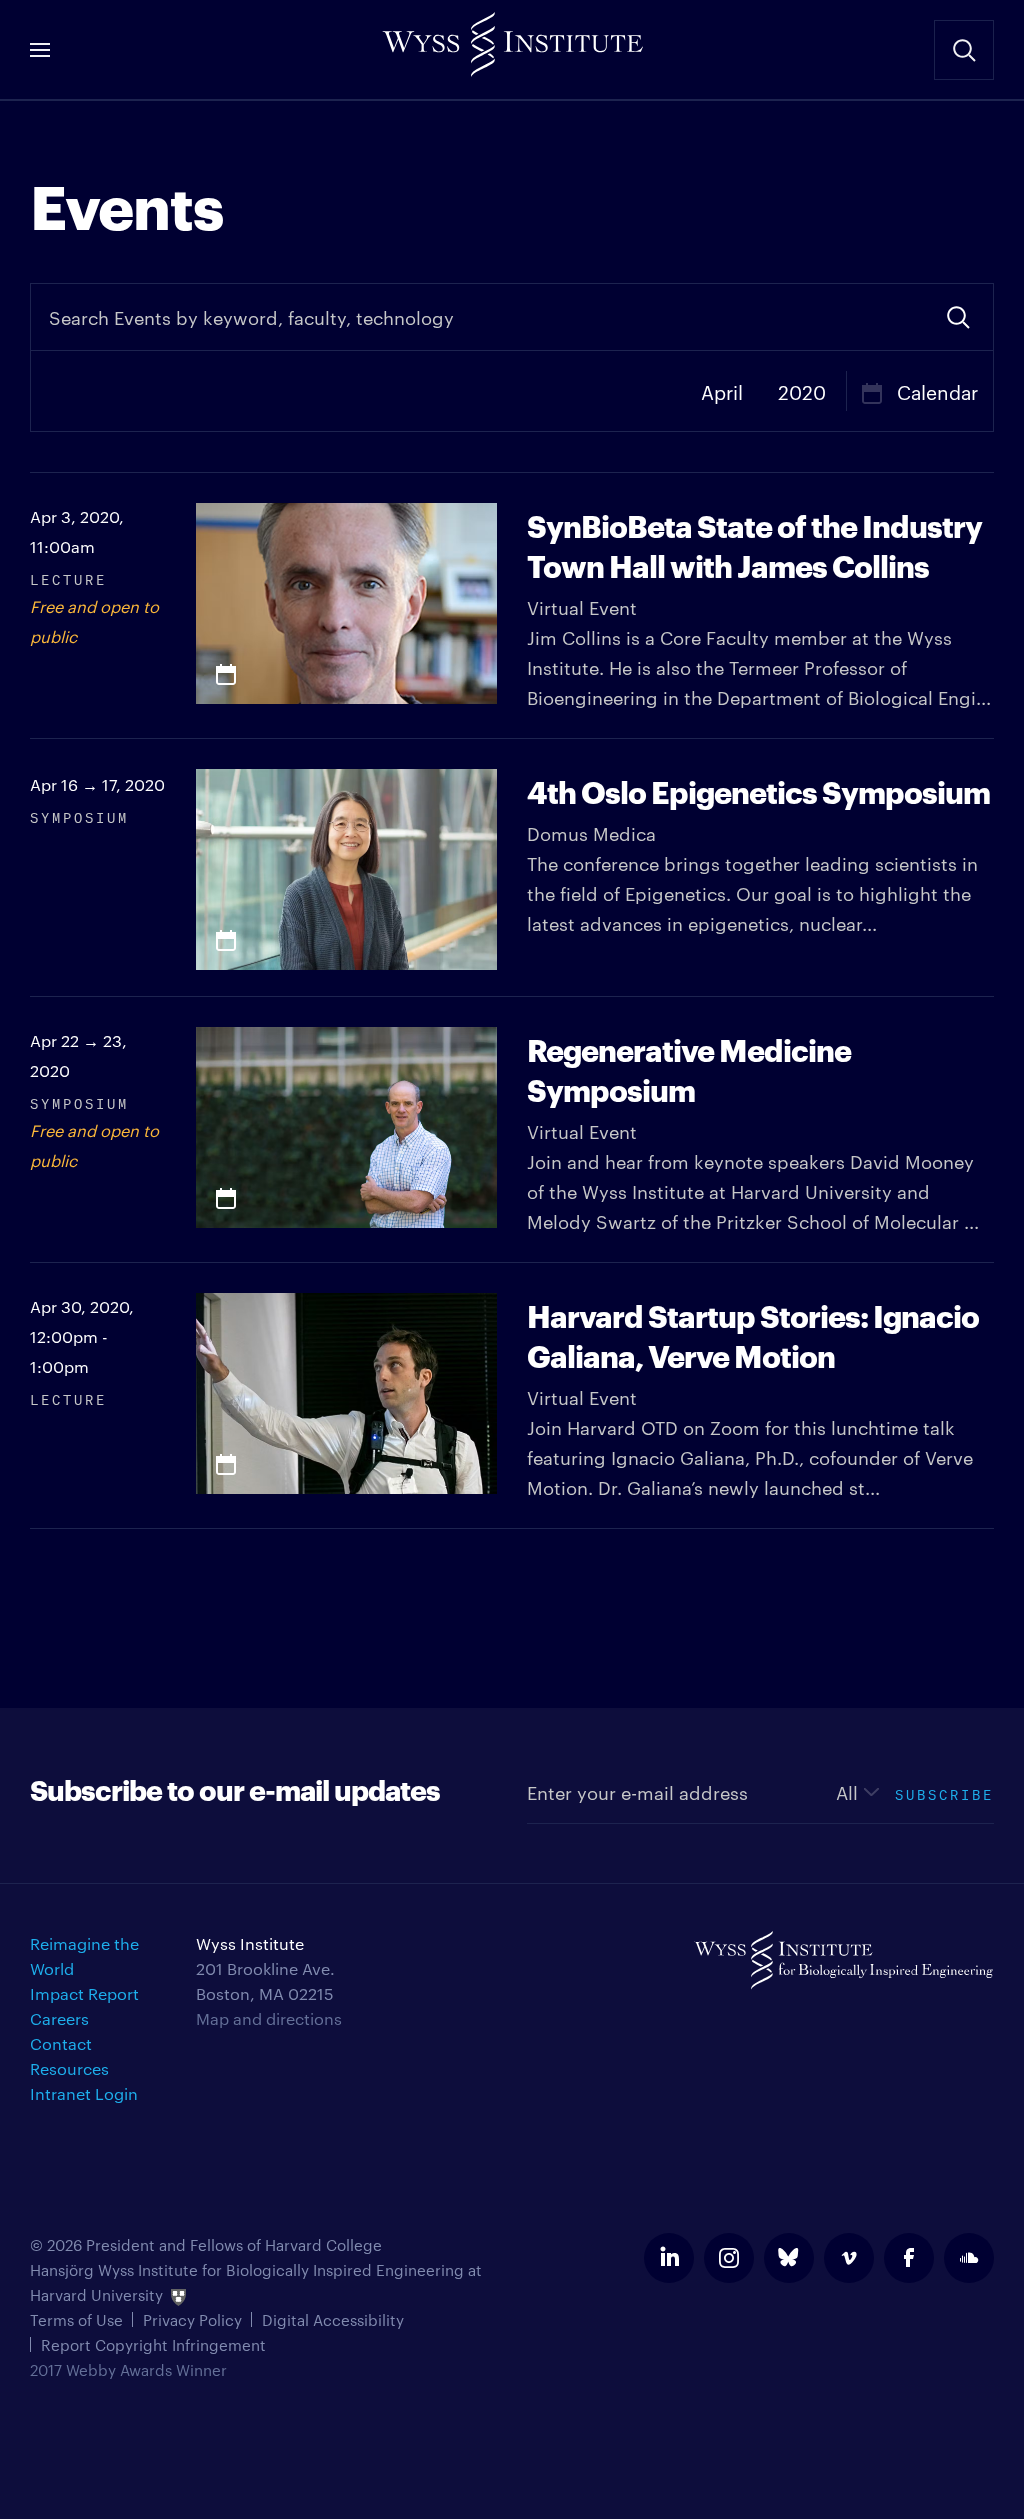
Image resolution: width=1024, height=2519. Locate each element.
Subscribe (944, 1792)
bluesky (789, 2258)
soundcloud (969, 2258)
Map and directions (269, 2018)
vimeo (849, 2258)
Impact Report (84, 1993)
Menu (40, 50)
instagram (729, 2258)
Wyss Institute (512, 40)
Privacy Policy (192, 2319)
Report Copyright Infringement (153, 2344)
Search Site (964, 50)
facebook (909, 2258)
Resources (69, 2068)
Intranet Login (84, 2093)
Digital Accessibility (333, 2319)
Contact (61, 2043)
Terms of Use (76, 2319)
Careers (59, 2018)
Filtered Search (958, 317)
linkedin (669, 2258)
